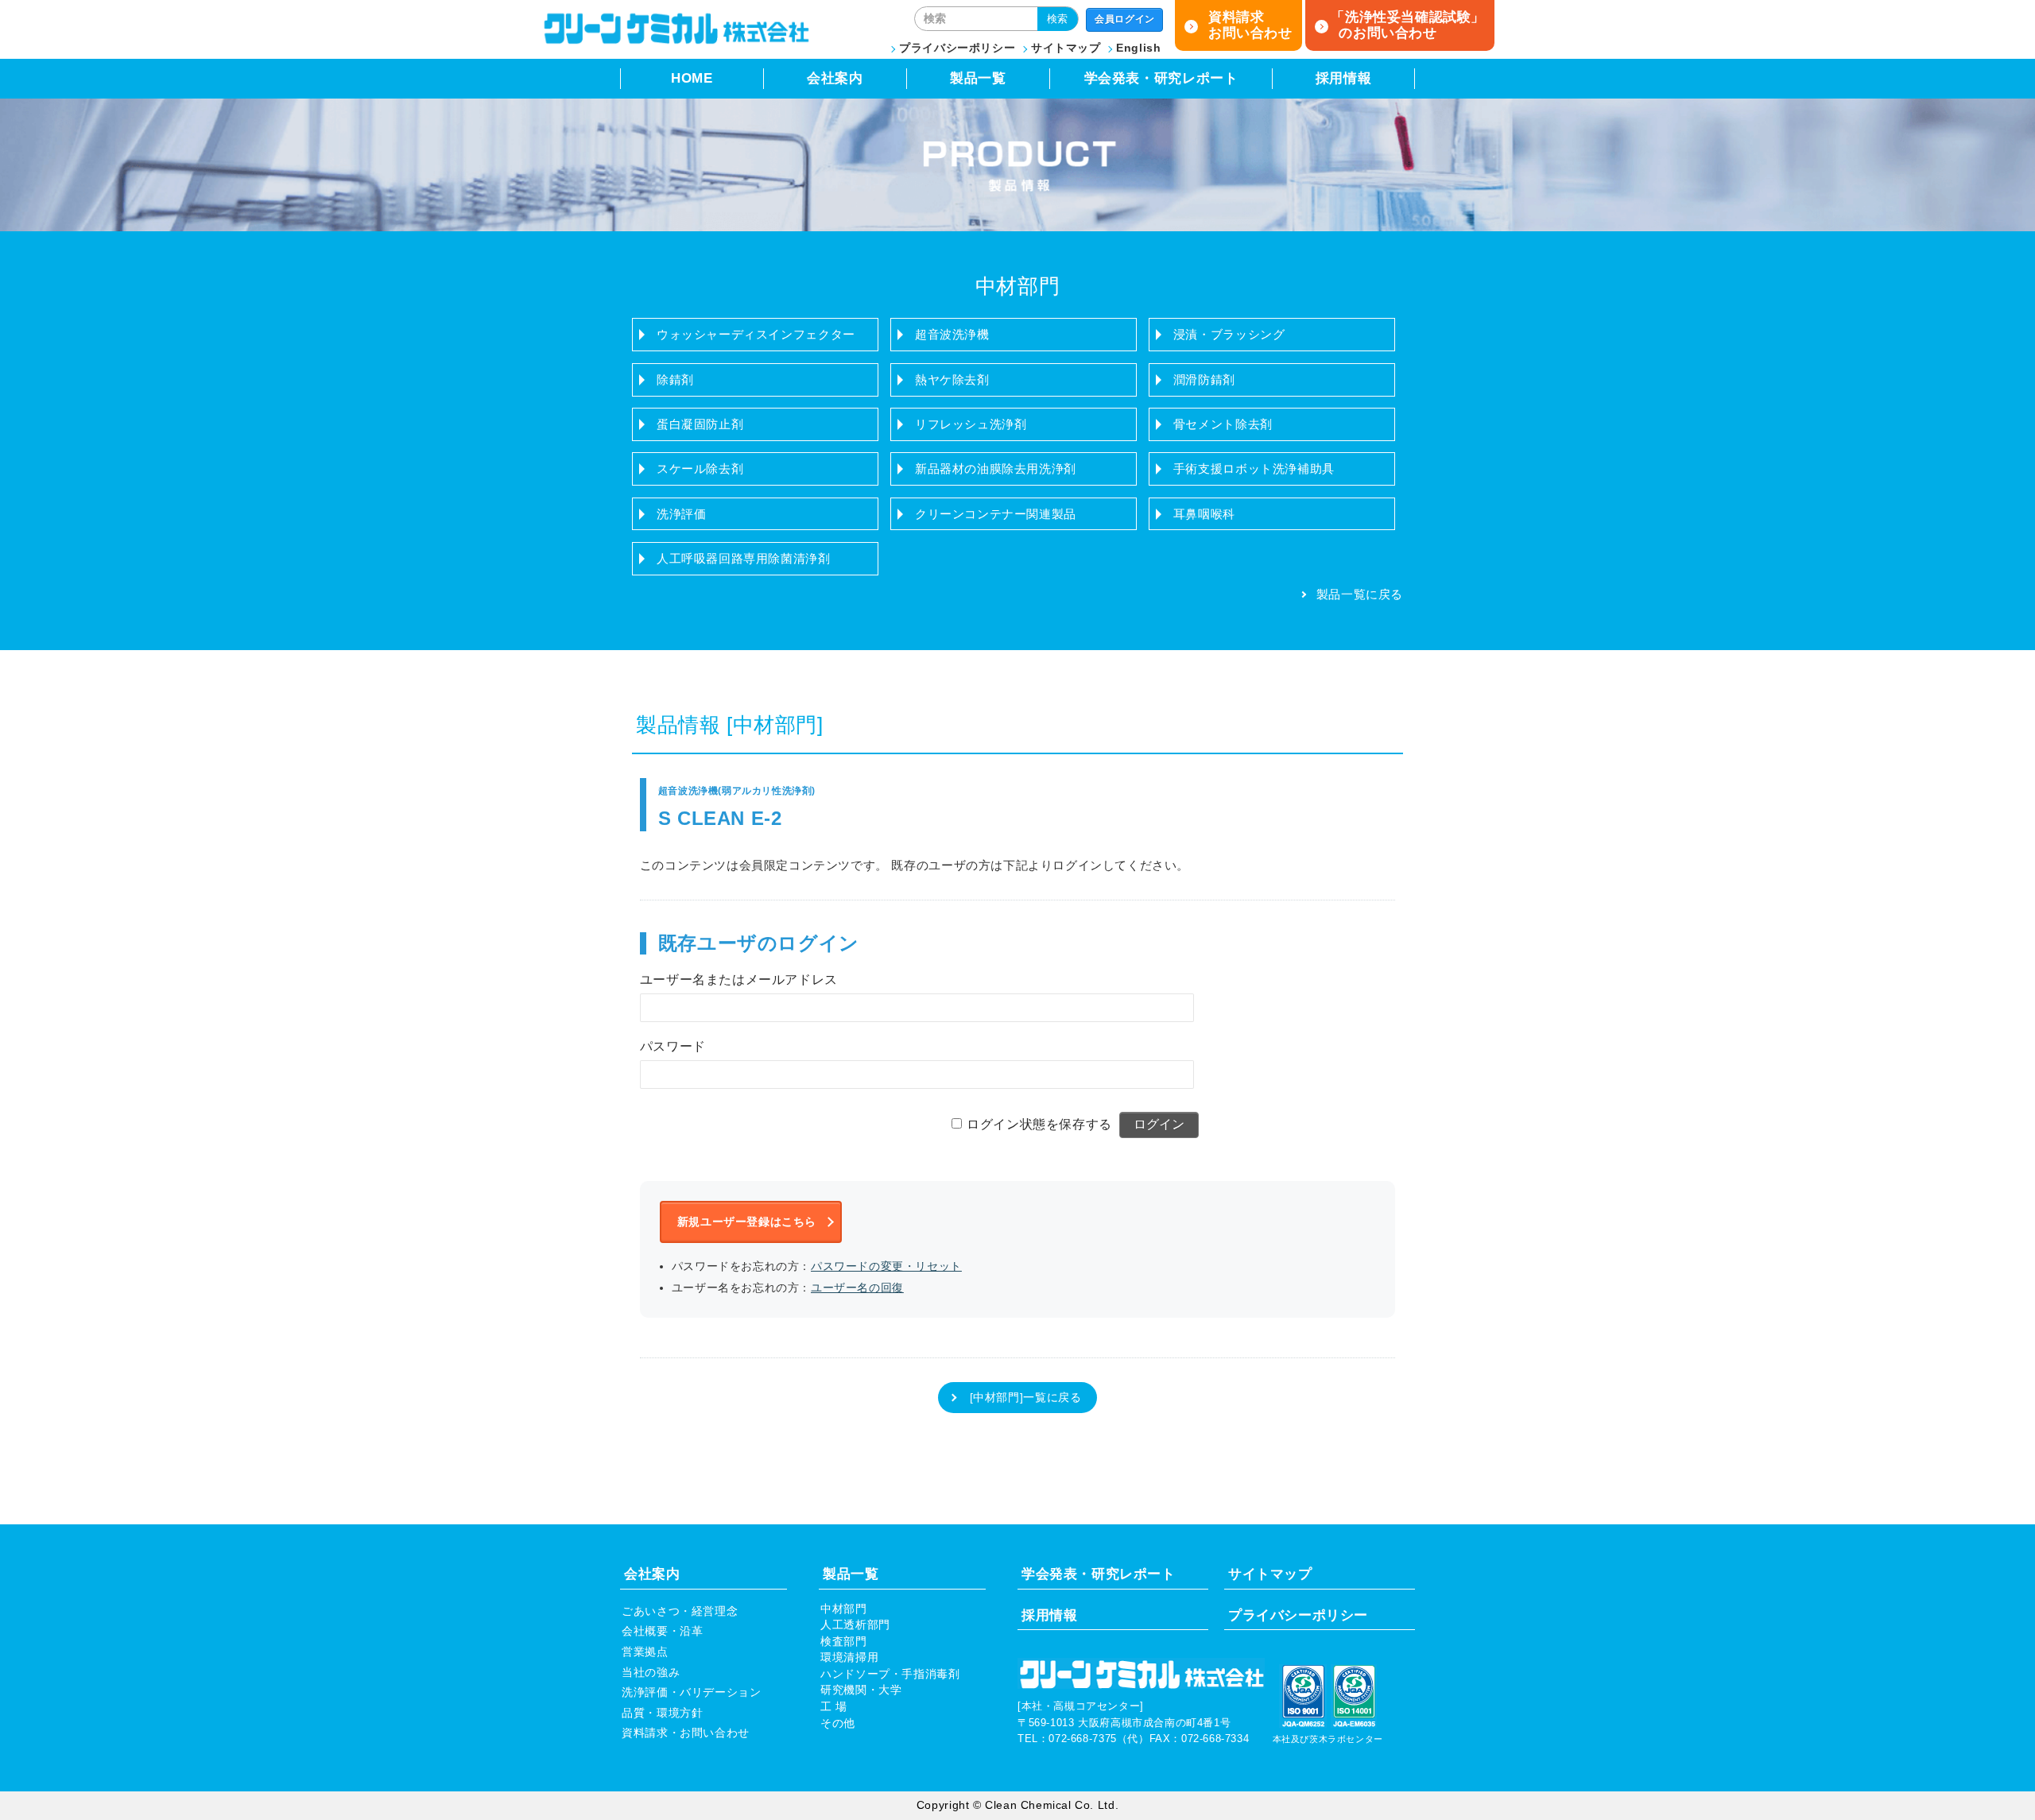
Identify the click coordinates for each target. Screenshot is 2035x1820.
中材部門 (843, 1609)
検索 (1057, 19)
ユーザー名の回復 (857, 1288)
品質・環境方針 (662, 1713)
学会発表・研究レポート (1161, 78)
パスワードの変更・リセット (886, 1266)
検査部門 (843, 1642)
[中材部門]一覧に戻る (1026, 1398)
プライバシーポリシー (957, 48)
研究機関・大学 (861, 1690)
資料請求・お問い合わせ (686, 1733)
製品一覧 (978, 78)
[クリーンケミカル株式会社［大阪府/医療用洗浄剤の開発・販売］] (676, 41)
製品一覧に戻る (1360, 594)
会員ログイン (1125, 19)
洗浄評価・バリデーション (691, 1692)
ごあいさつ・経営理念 (680, 1611)
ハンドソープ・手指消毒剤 (890, 1674)
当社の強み (651, 1673)
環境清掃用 (849, 1657)
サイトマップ (1066, 48)
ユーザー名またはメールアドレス (739, 980)
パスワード (673, 1046)
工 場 (834, 1707)
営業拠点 (645, 1652)
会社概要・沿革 (662, 1631)
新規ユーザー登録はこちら (747, 1222)
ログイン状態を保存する (1039, 1124)
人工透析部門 (855, 1625)
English (1138, 48)
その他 (838, 1723)
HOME (692, 78)
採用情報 (1343, 78)
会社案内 (835, 78)
